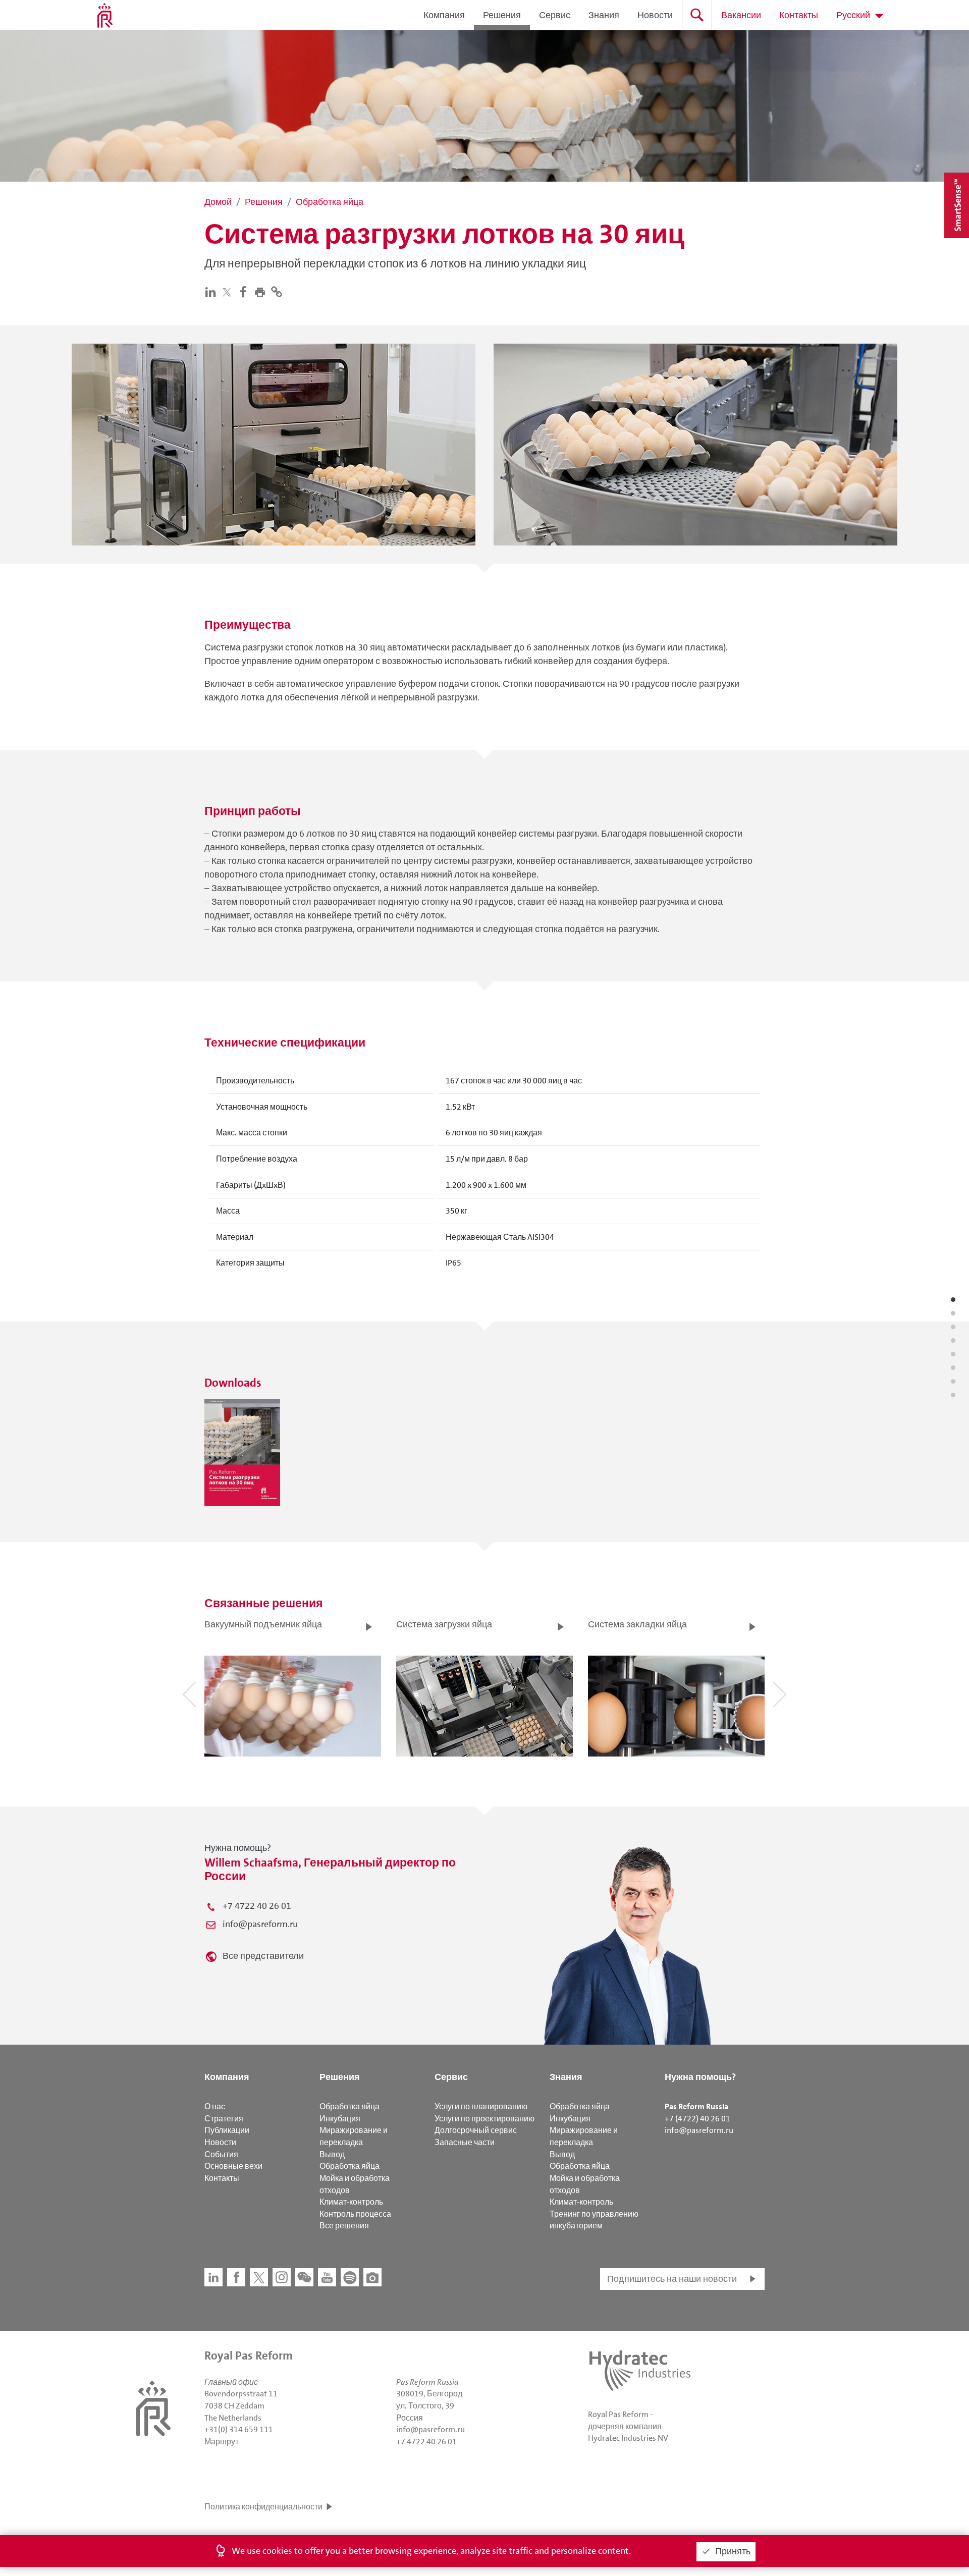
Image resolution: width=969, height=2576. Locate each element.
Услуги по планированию (481, 2106)
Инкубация (340, 2119)
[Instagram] (282, 2277)
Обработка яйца (349, 2106)
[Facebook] (246, 291)
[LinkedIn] (213, 291)
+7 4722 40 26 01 (257, 1906)
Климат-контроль (351, 2202)
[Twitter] (229, 292)
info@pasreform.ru (260, 1924)
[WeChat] (304, 2277)
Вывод (332, 2154)
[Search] (697, 15)
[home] (105, 15)
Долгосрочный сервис (476, 2130)
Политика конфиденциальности (263, 2507)
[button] (262, 291)
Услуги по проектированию (484, 2119)
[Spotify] (350, 2277)
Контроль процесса (355, 2214)
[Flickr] (372, 2277)
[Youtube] (327, 2277)
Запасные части (465, 2142)
